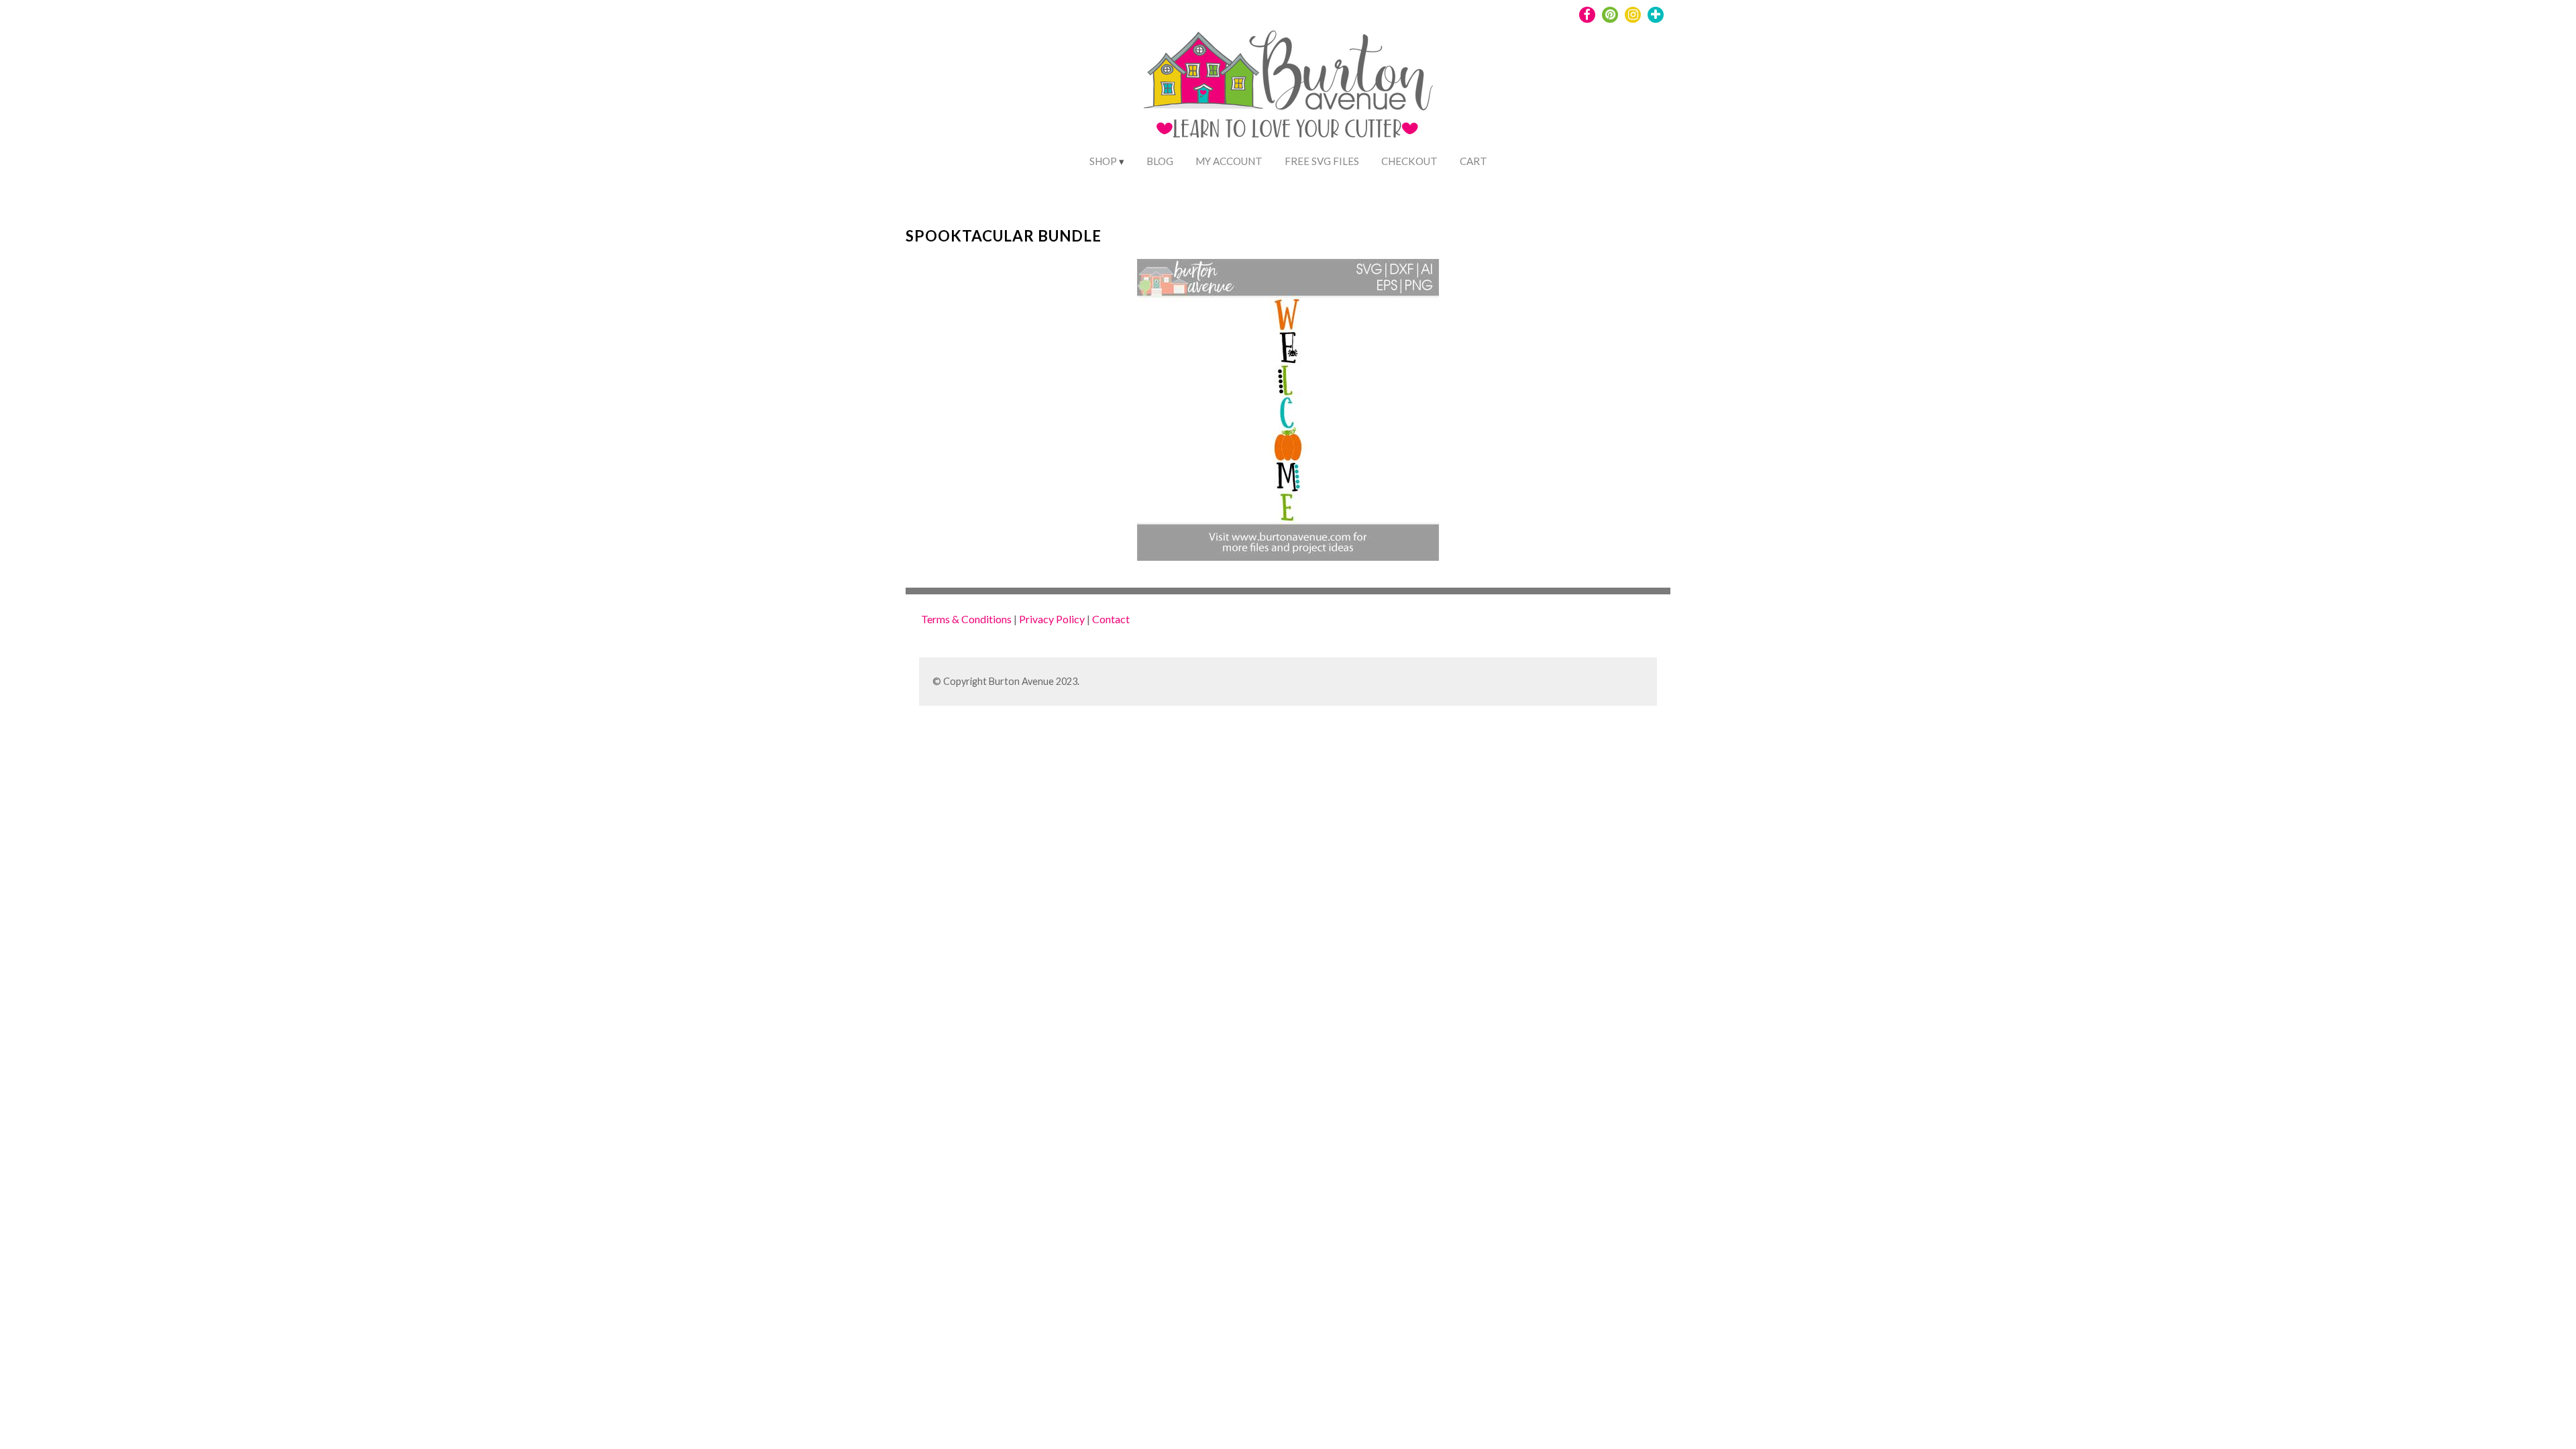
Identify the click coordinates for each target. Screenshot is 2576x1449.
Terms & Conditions (966, 619)
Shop (1103, 161)
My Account (1229, 161)
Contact (1111, 619)
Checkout (1409, 161)
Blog (1160, 161)
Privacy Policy (1052, 619)
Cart (1473, 161)
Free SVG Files (1322, 161)
